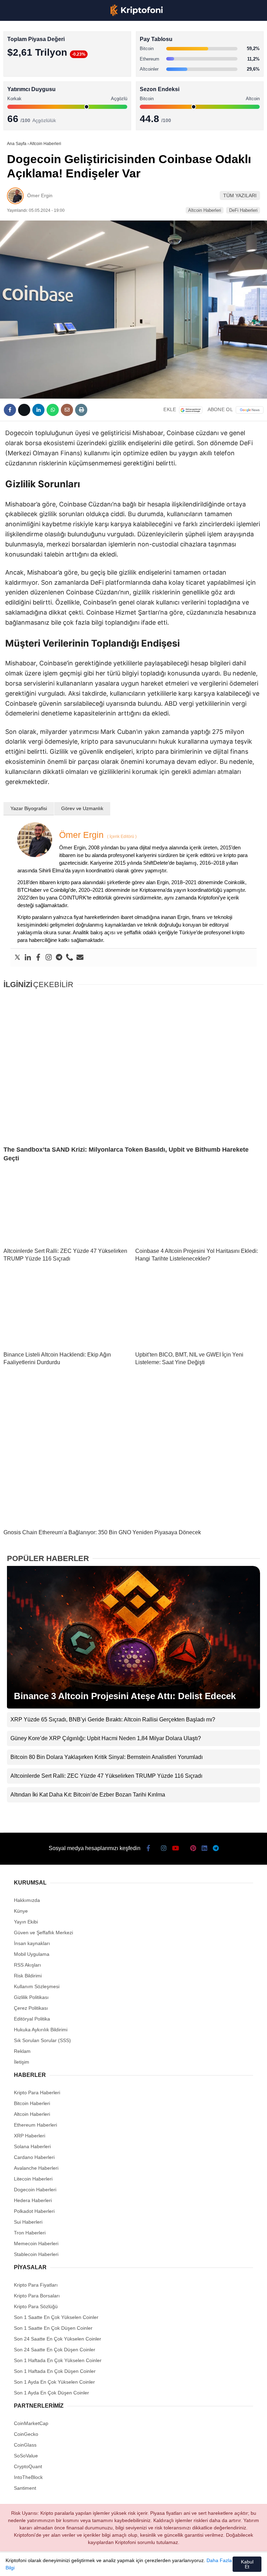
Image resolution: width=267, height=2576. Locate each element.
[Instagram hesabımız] (71, 2565)
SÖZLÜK (20, 114)
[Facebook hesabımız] (25, 2565)
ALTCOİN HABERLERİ (34, 85)
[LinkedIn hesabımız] (165, 2565)
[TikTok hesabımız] (118, 2565)
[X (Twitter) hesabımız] (48, 2565)
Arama (196, 34)
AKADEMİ (21, 100)
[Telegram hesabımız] (189, 2565)
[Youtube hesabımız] (95, 2565)
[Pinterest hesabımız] (142, 2565)
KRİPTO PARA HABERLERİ (39, 57)
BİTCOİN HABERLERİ (33, 71)
